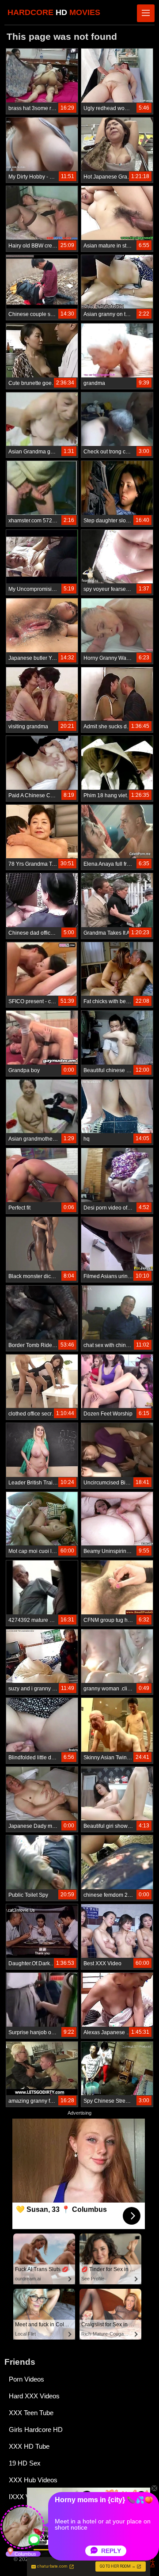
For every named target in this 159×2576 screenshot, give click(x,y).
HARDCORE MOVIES (54, 12)
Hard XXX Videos (34, 2396)
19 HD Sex (25, 2463)
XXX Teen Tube (31, 2413)
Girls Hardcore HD (36, 2430)
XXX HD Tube (29, 2446)
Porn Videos (26, 2379)
